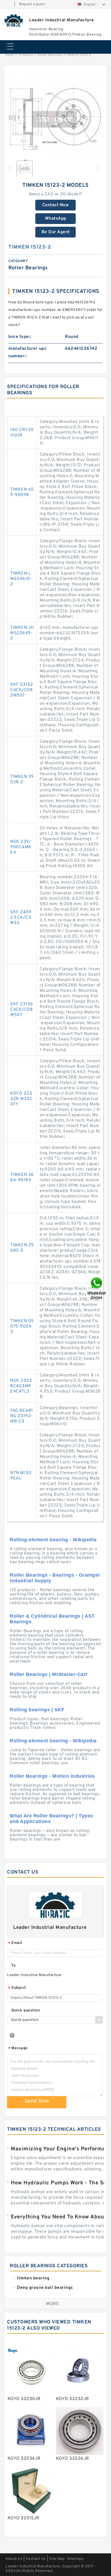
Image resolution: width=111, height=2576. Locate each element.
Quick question (26, 2010)
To (13, 1966)
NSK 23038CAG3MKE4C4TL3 (21, 1386)
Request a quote (32, 4)
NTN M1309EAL (21, 1476)
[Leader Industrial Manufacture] (14, 20)
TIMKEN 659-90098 (22, 492)
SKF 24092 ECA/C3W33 (21, 918)
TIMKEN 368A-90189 (22, 1177)
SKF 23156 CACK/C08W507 (22, 1010)
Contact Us (36, 2559)
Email (15, 1943)
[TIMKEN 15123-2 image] (55, 119)
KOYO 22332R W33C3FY (21, 1099)
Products (26, 55)
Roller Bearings (50, 55)
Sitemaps (75, 2559)
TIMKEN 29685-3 (22, 1248)
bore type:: (20, 337)
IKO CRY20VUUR (22, 433)
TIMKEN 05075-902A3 (22, 1326)
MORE (53, 2304)
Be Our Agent (56, 232)
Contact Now (56, 205)
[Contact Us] (97, 1288)
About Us (14, 2559)
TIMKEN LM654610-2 (21, 579)
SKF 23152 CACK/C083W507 (22, 690)
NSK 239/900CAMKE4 (21, 847)
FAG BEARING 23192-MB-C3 (22, 1416)
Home (10, 55)
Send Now (37, 2101)
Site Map (57, 2559)
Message (18, 2049)
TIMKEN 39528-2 (22, 779)
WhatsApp (56, 219)
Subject (17, 1988)
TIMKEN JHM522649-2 (22, 633)
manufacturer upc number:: (27, 352)
